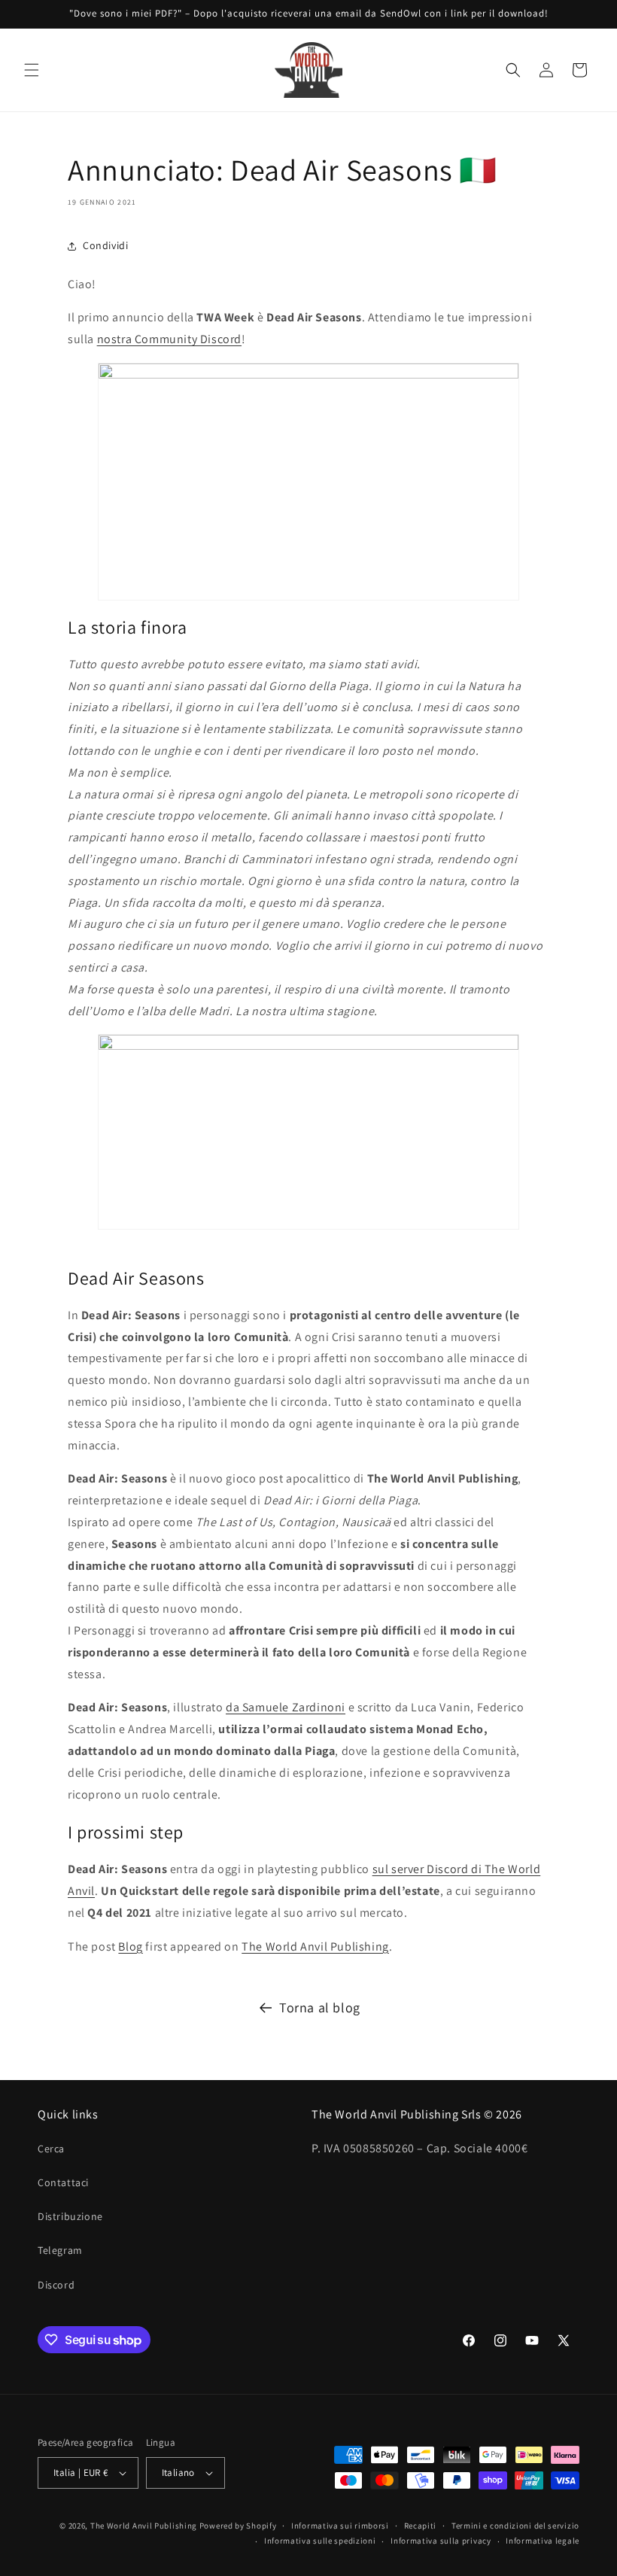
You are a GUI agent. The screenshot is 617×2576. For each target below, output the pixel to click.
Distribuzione (70, 2216)
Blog (130, 1946)
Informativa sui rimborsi (340, 2526)
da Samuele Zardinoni (286, 1707)
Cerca (51, 2149)
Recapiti (421, 2526)
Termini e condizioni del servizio (515, 2526)
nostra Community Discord (169, 339)
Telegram (60, 2250)
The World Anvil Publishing (315, 1946)
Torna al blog (320, 2007)
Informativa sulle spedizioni (320, 2541)
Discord (56, 2285)
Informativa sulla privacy (441, 2541)
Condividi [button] (105, 245)
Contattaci (63, 2182)
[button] (32, 70)
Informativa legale (543, 2541)
